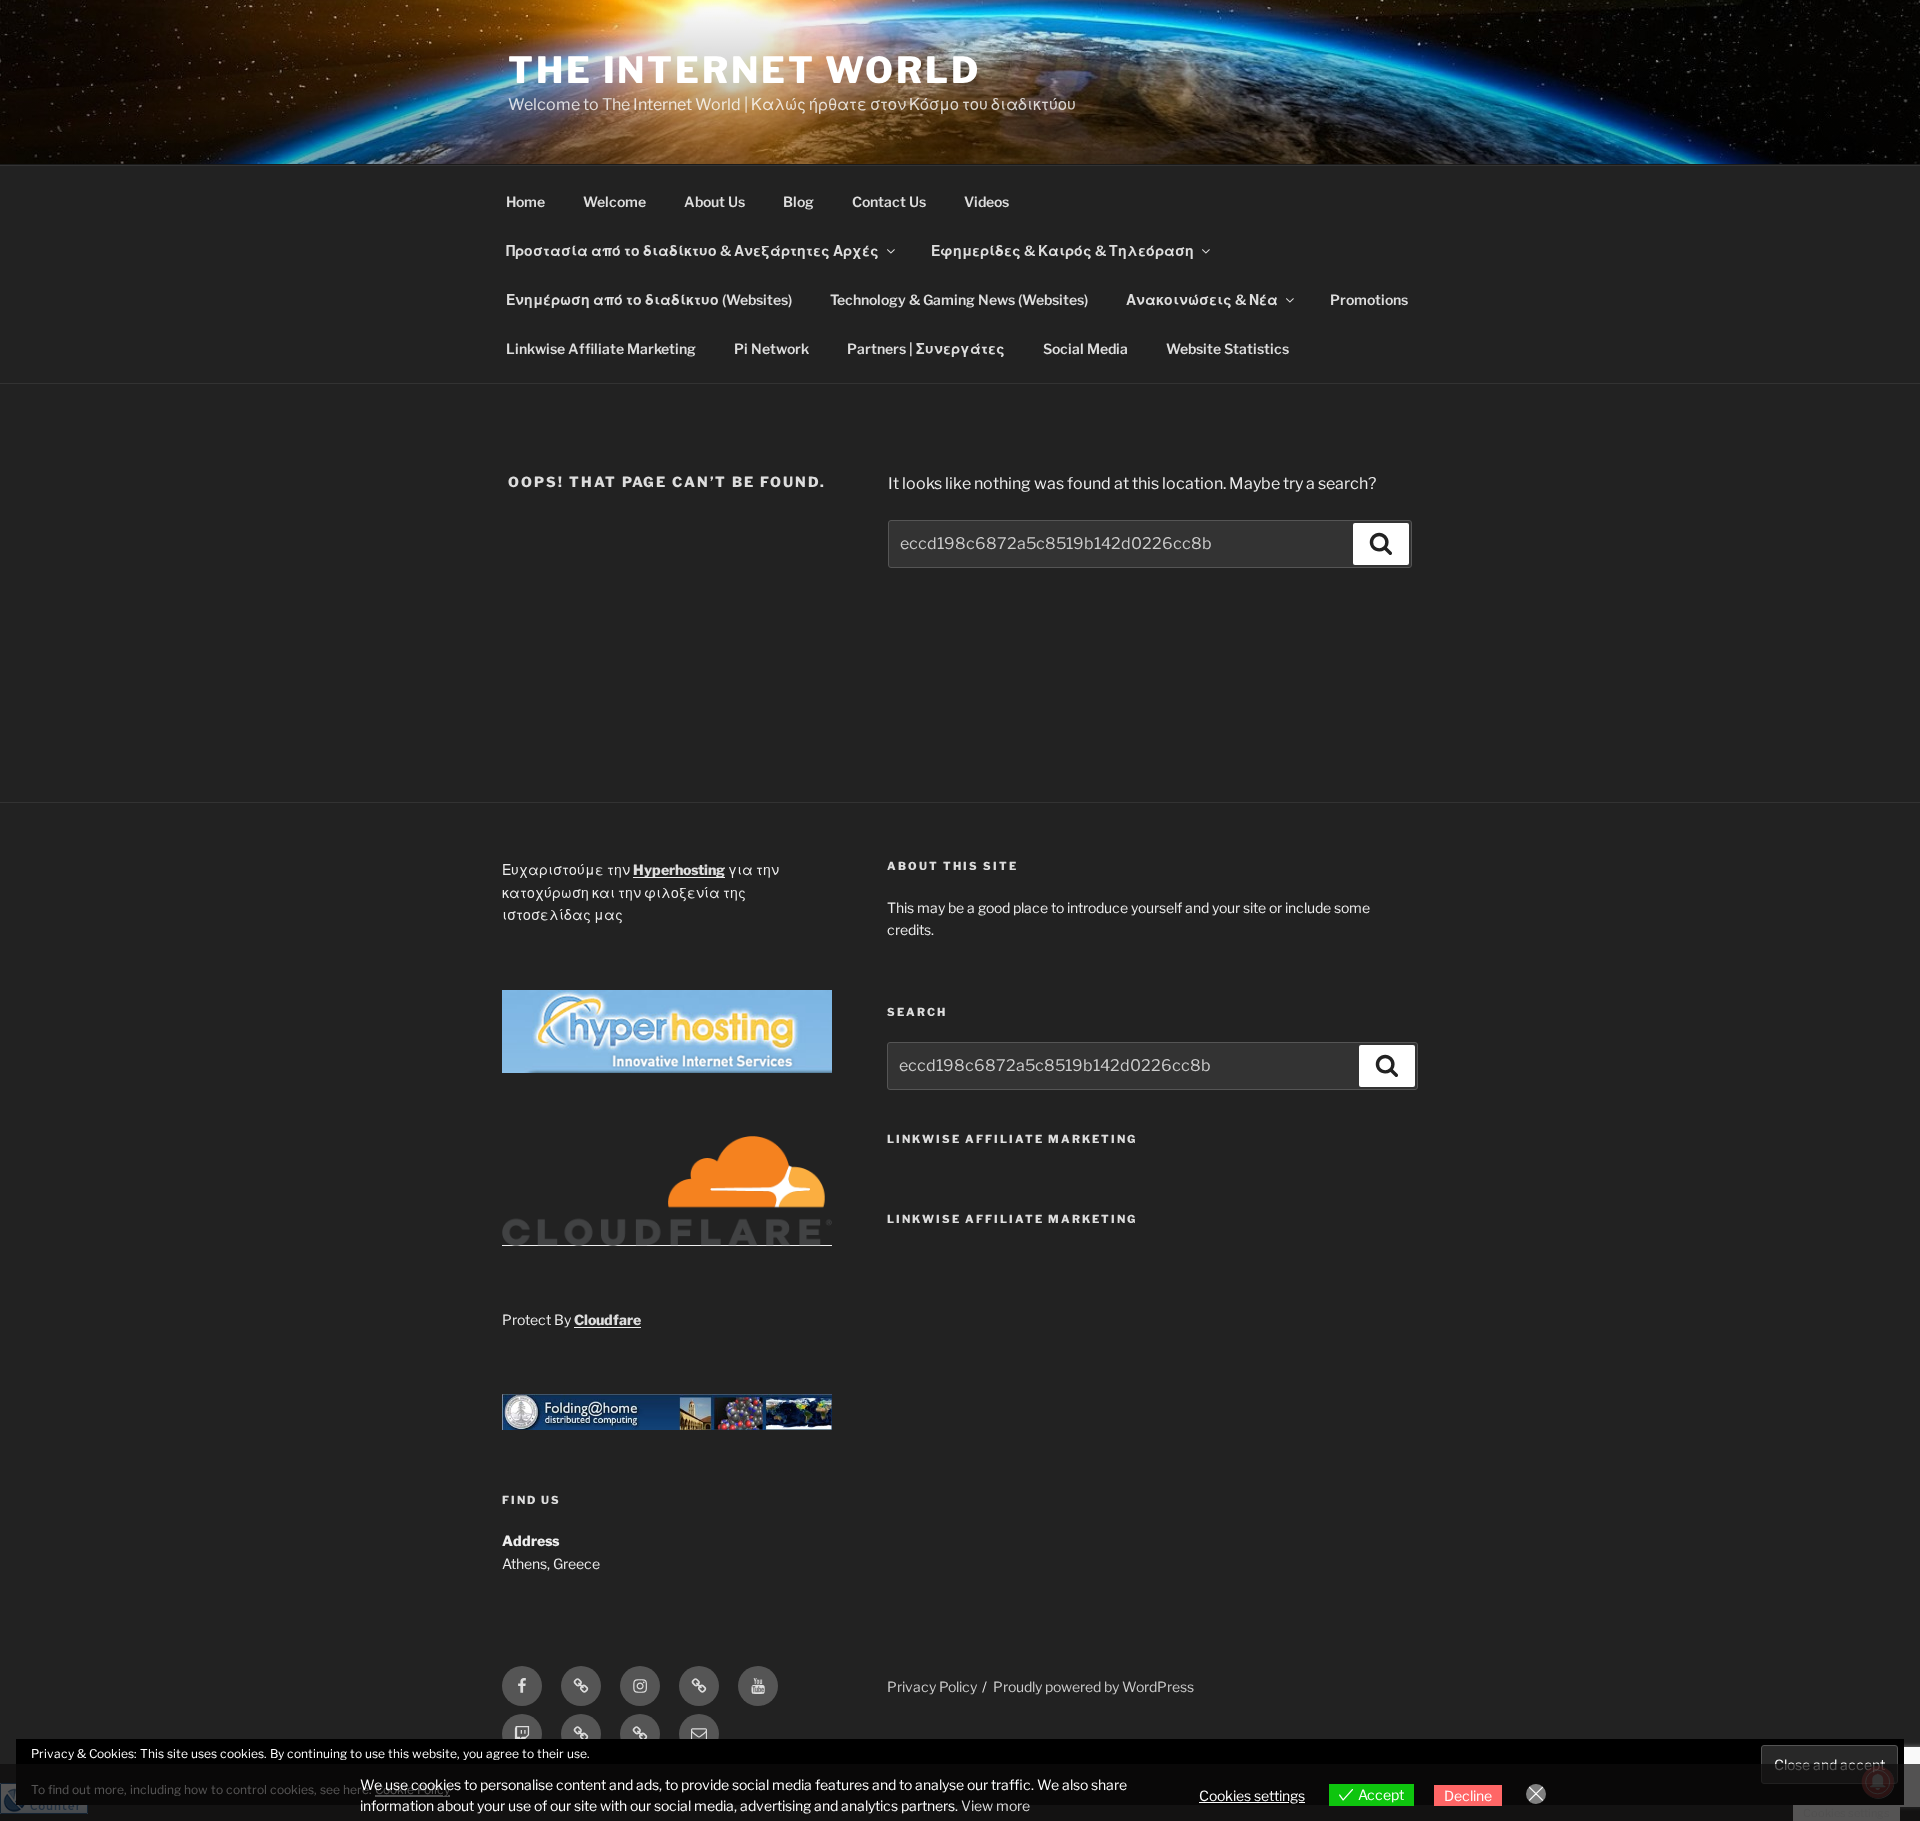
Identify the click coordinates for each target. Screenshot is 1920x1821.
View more (995, 1805)
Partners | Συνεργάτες (926, 348)
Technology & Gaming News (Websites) (959, 299)
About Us (714, 201)
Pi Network (771, 348)
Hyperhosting (679, 869)
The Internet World (744, 70)
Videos (986, 201)
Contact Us (889, 201)
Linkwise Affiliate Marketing (601, 348)
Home (525, 201)
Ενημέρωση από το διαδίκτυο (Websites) (649, 299)
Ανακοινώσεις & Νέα (1202, 299)
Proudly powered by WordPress (1093, 1686)
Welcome (614, 201)
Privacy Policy (932, 1686)
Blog (798, 201)
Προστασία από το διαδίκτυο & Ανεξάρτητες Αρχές (692, 250)
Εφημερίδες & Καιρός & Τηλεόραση (1062, 250)
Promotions (1369, 299)
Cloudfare (607, 1319)
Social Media (1085, 348)
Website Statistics (1227, 348)
